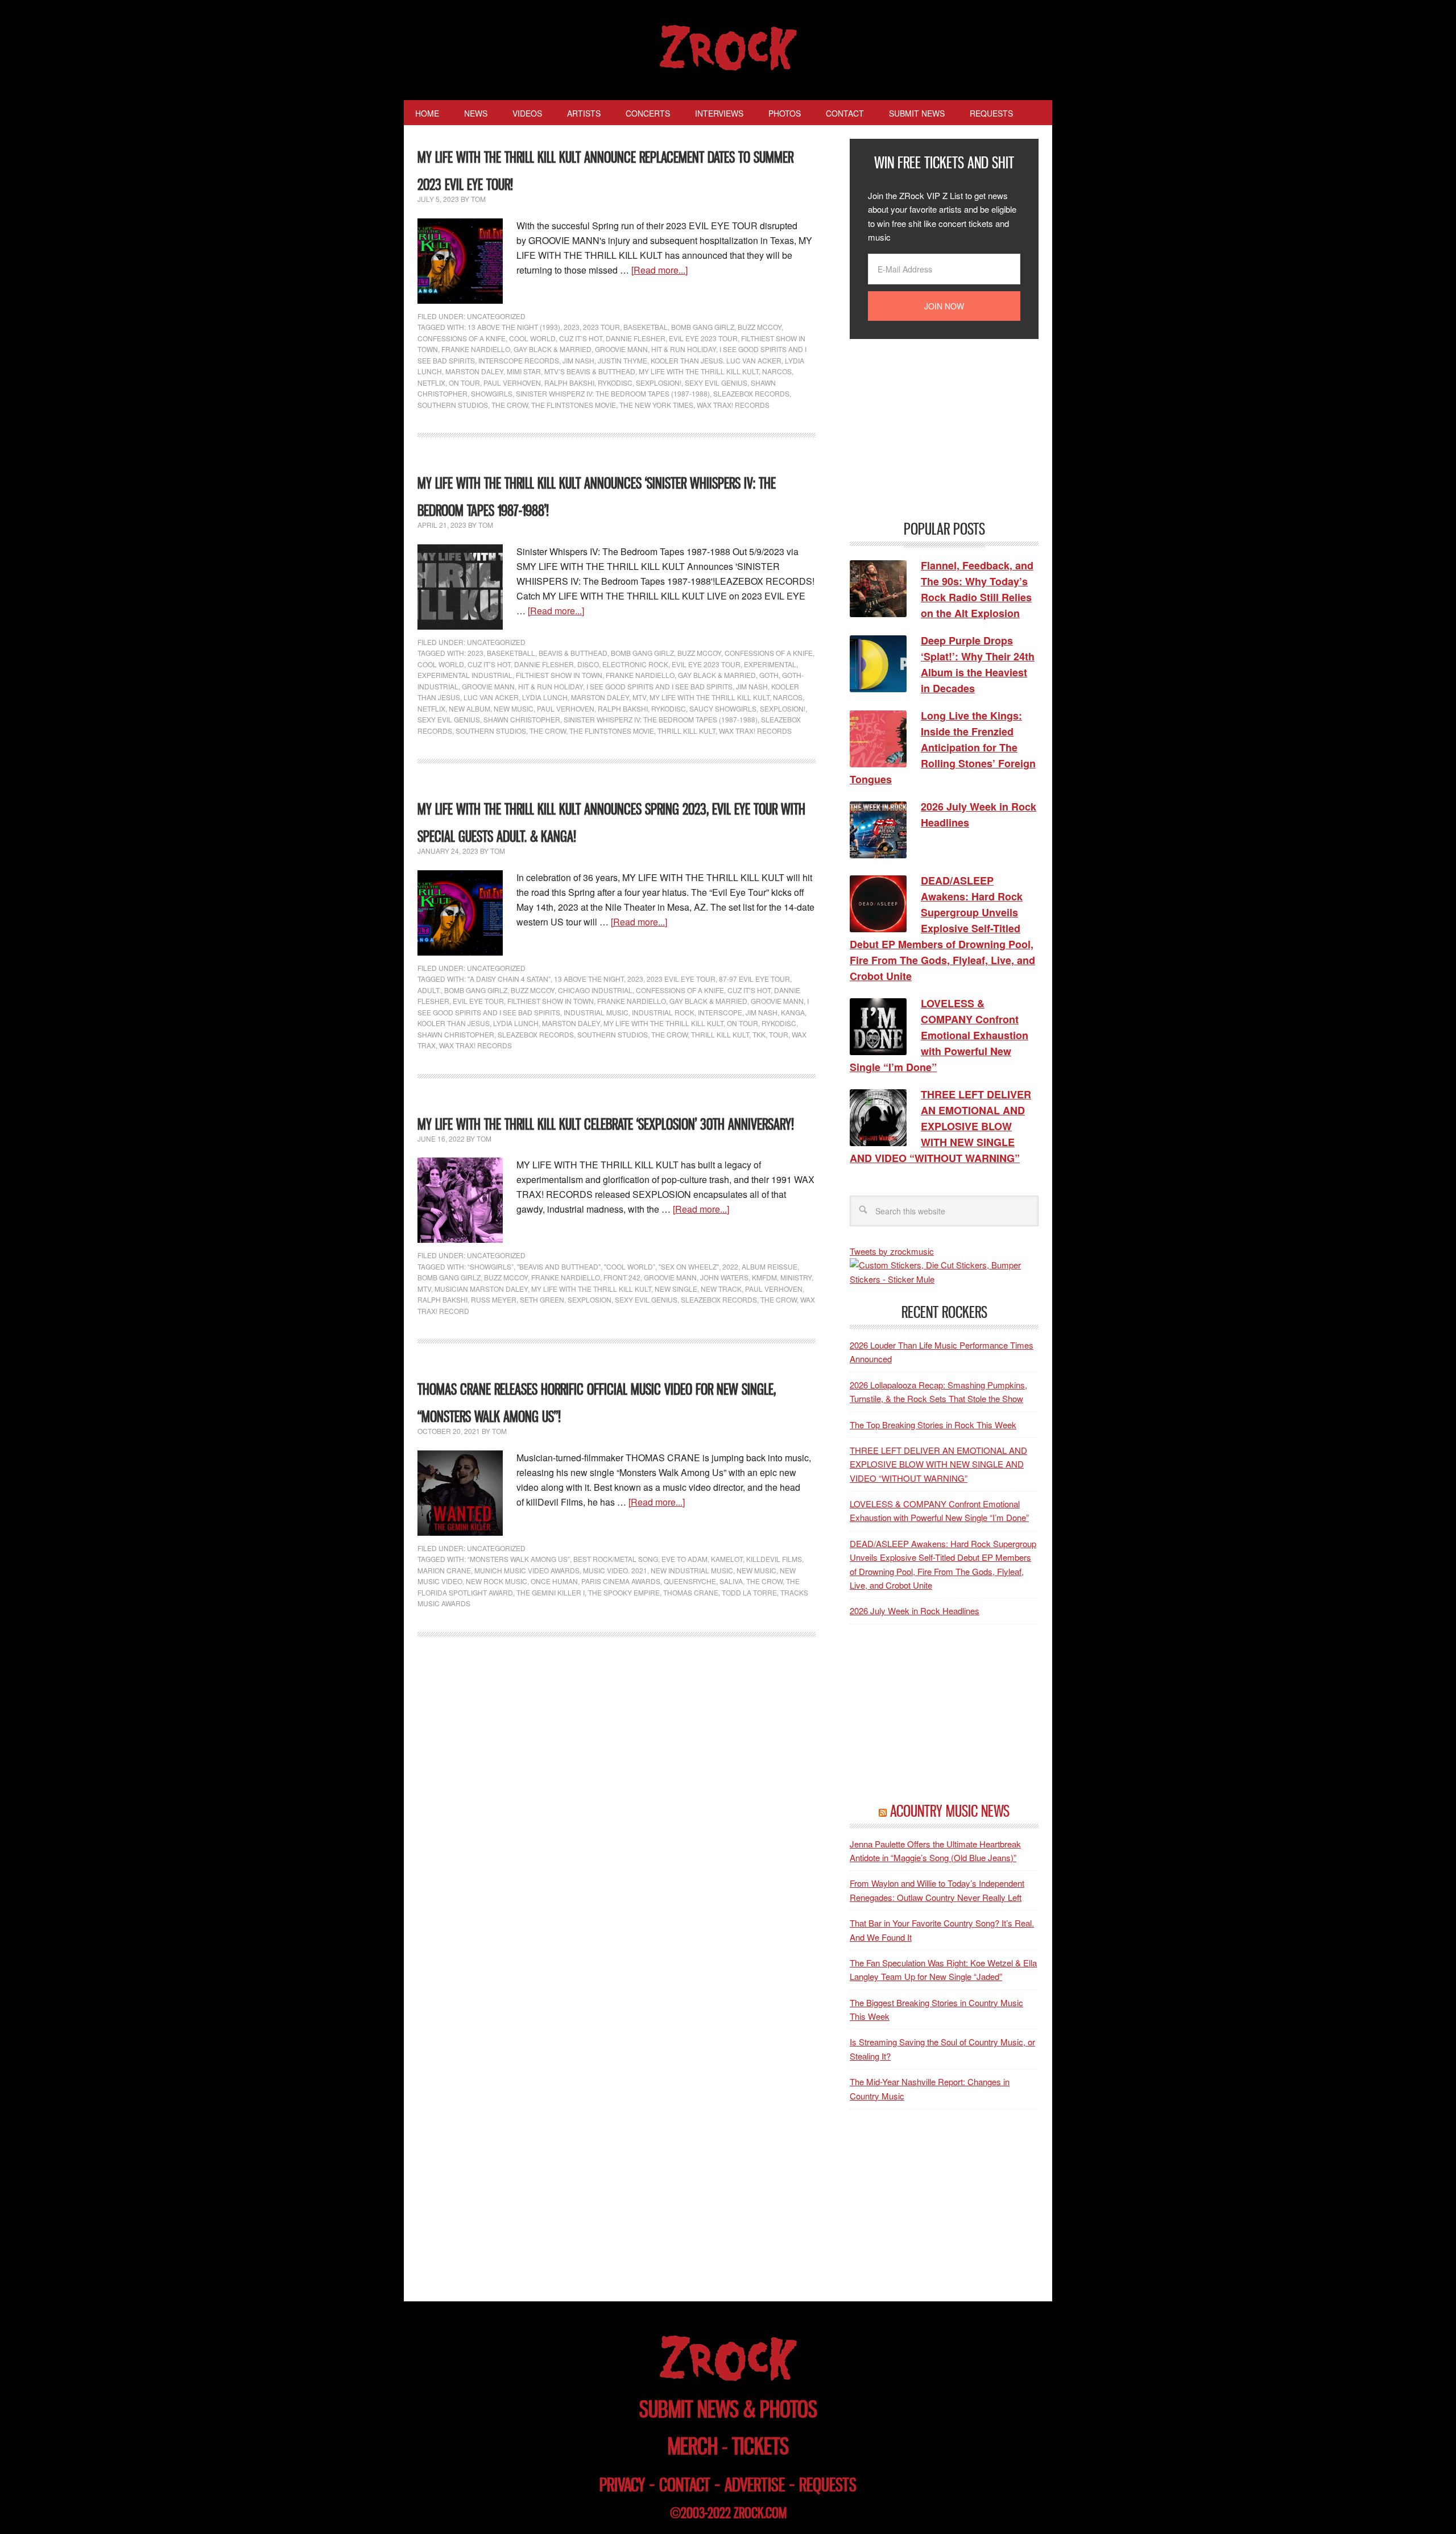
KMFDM (764, 1277)
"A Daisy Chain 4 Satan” (509, 979)
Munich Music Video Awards (527, 1570)
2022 (730, 1266)
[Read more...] (659, 270)
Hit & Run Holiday (684, 349)
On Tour (464, 383)
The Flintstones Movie (574, 405)
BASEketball (511, 653)
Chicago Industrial (595, 990)
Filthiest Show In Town (559, 675)
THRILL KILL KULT (686, 731)
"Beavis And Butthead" (559, 1266)
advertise (755, 2485)
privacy (622, 2485)
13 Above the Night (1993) (514, 327)
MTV (639, 697)
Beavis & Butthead (573, 653)
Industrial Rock (663, 1012)
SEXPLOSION (590, 1299)
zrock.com (760, 2513)
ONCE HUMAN (554, 1581)
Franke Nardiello (476, 349)
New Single (676, 1289)
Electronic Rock (635, 664)
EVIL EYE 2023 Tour (703, 338)
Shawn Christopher (522, 719)
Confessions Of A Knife (462, 338)
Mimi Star (524, 371)
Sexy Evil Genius (716, 383)
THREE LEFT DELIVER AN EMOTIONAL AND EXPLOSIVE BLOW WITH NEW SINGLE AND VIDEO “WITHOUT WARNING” (938, 1464)
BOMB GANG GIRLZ (703, 327)
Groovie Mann (621, 349)
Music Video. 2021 (615, 1570)
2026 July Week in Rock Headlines (915, 1611)
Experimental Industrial (465, 675)
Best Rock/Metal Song (616, 1559)
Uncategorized (496, 316)
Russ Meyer (494, 1299)
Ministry (796, 1277)
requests (828, 2485)
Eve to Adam (684, 1559)
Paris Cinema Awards (621, 1581)
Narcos (777, 371)
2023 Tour (601, 327)
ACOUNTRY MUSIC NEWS (950, 1811)
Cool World (532, 338)
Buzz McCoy (760, 327)
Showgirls (492, 393)
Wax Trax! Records (733, 405)
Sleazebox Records (751, 393)
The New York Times (656, 405)
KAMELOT (727, 1559)
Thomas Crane (691, 1592)
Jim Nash (578, 360)
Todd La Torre (749, 1592)
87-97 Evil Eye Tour (754, 979)
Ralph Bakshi (569, 383)
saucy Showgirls (723, 708)
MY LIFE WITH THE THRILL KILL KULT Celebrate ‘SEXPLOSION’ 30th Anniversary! (606, 1124)
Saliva (731, 1581)
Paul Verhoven (512, 383)
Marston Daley (474, 371)
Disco (588, 664)
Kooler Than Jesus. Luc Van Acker (716, 360)
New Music (514, 708)
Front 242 (622, 1277)
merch (693, 2446)
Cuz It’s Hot (581, 338)
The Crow (510, 405)
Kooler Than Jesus (454, 1023)
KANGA (793, 1012)
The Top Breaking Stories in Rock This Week (933, 1425)
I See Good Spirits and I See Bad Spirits (659, 686)
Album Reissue (770, 1266)
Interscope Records (519, 360)
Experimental (770, 664)
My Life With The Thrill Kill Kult (699, 371)
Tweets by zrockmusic (892, 1251)
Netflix (431, 383)
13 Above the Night (589, 979)
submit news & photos (728, 2409)
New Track (721, 1289)
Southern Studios (453, 405)
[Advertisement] (935, 428)
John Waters (724, 1277)
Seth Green (542, 1299)
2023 (572, 327)
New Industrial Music (692, 1570)
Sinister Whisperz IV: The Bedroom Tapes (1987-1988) (613, 393)
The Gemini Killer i (551, 1592)
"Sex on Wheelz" (689, 1266)
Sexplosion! (659, 383)
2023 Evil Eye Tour (681, 979)
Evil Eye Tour (478, 1001)
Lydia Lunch (545, 697)
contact (685, 2485)
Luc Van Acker (491, 697)
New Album (470, 708)
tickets (760, 2446)
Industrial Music (596, 1012)
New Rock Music (497, 1581)
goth (769, 675)
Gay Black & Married (553, 349)
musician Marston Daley (481, 1289)
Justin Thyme (622, 360)
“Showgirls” (491, 1266)
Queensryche (690, 1581)
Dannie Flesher (636, 338)
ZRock (728, 48)
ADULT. (429, 990)
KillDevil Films (774, 1559)
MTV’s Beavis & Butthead (590, 371)
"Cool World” (630, 1266)
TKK (759, 1034)
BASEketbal (646, 327)
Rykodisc (615, 383)
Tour (779, 1034)
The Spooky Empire (624, 1592)
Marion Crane (444, 1570)
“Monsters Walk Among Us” (519, 1559)
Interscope (720, 1012)
